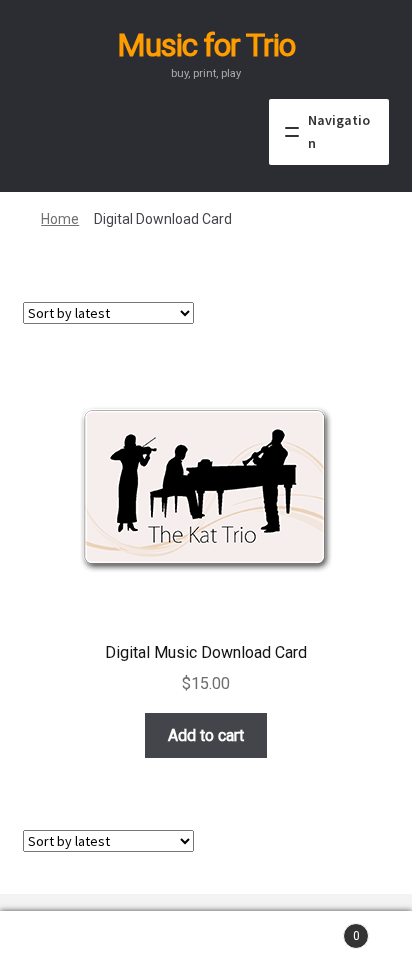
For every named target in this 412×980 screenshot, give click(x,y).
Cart (317, 929)
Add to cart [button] (206, 735)
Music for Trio (206, 45)
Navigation (339, 131)
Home (60, 219)
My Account (68, 946)
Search (205, 946)
